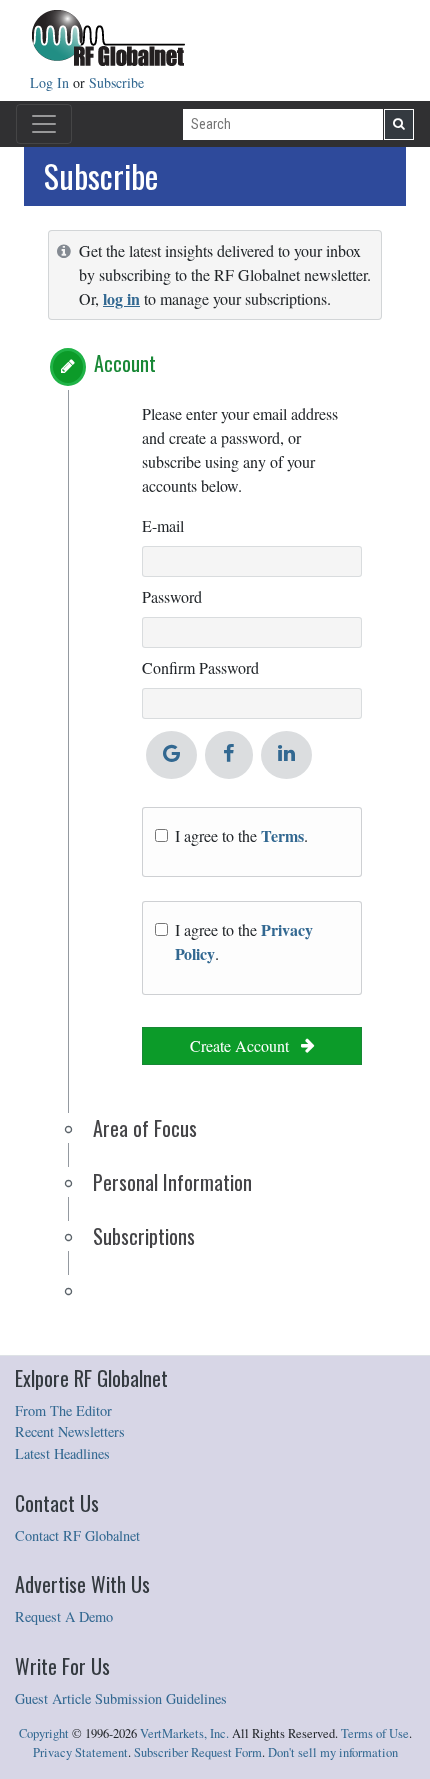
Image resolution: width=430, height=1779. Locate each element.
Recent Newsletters (70, 1431)
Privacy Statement (80, 1752)
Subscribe (116, 82)
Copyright (44, 1733)
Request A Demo (64, 1616)
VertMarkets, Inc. (184, 1733)
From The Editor (63, 1410)
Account (125, 363)
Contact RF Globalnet (77, 1535)
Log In (51, 82)
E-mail (163, 525)
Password (172, 596)
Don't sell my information (333, 1752)
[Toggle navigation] (44, 124)
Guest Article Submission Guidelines (121, 1698)
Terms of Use (375, 1733)
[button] (68, 367)
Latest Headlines (62, 1453)
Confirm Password (200, 667)
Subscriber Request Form (198, 1752)
